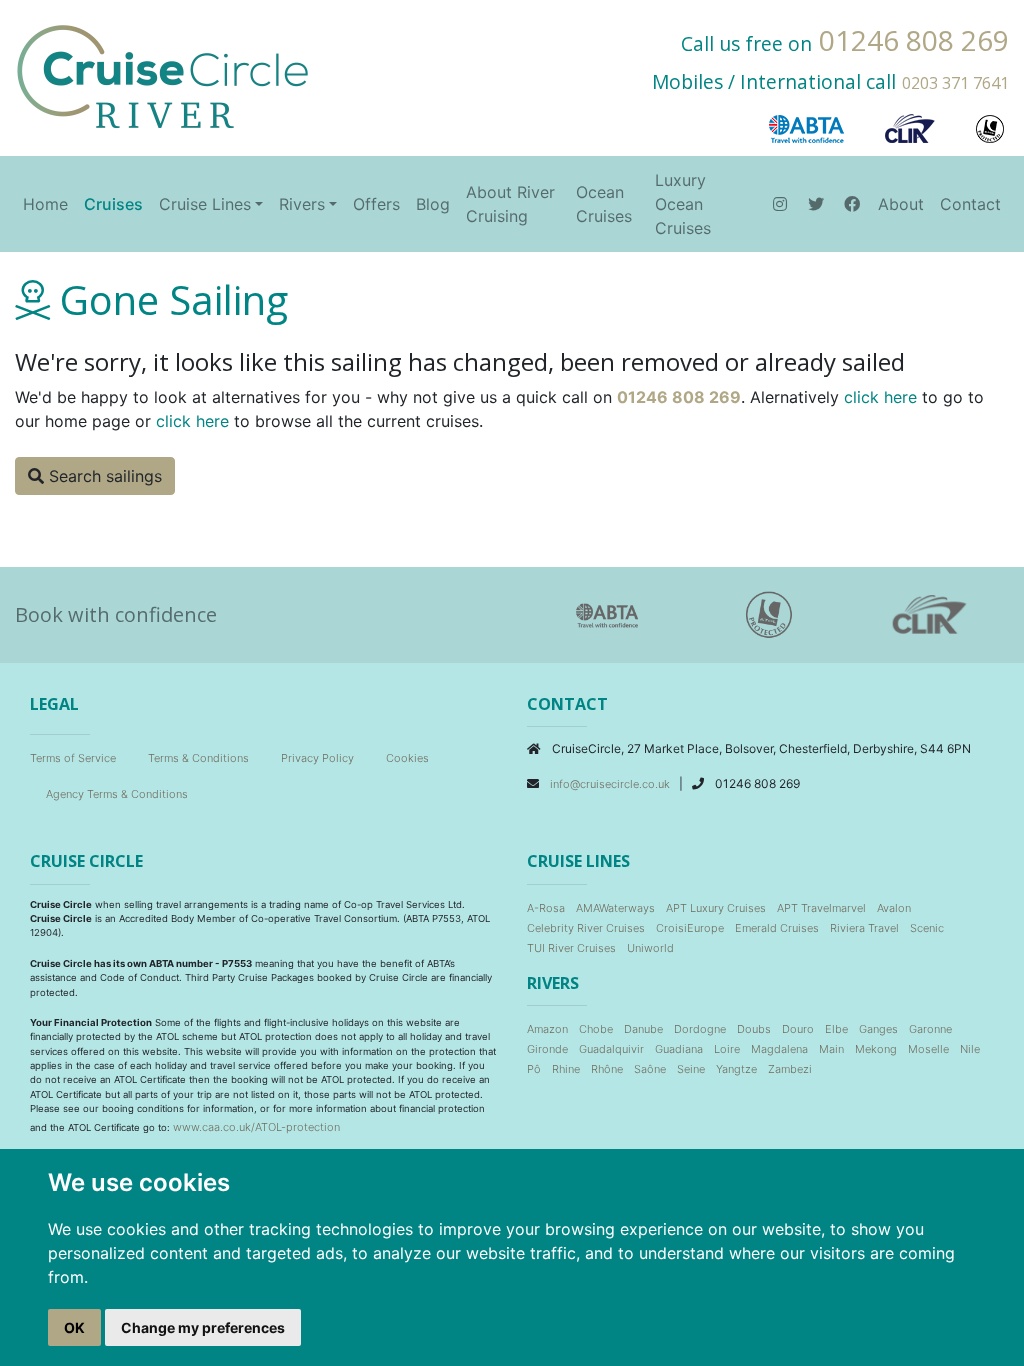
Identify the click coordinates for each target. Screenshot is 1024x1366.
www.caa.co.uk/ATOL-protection (256, 1127)
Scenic (927, 928)
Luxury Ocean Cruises (683, 204)
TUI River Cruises (571, 948)
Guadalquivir (611, 1049)
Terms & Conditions (198, 758)
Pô (534, 1069)
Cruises (113, 204)
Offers (376, 204)
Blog (433, 204)
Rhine (566, 1069)
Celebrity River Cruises (586, 928)
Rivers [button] (302, 204)
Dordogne (700, 1029)
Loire (727, 1049)
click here (880, 397)
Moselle (928, 1049)
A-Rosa (546, 908)
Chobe (596, 1029)
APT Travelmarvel (821, 908)
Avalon (894, 908)
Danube (643, 1029)
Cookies (407, 758)
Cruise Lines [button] (205, 204)
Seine (691, 1069)
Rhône (607, 1069)
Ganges (878, 1029)
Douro (798, 1029)
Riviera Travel (864, 928)
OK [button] (74, 1327)
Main (831, 1049)
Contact (970, 204)
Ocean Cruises (604, 204)
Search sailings (103, 476)
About (901, 204)
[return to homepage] (162, 75)
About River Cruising (510, 204)
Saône (650, 1069)
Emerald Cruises (777, 928)
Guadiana (679, 1049)
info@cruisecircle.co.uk (611, 784)
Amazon (547, 1029)
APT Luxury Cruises (716, 908)
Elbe (836, 1029)
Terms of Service (73, 758)
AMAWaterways (615, 908)
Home (45, 204)
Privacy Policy (317, 758)
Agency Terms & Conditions (117, 794)
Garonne (930, 1029)
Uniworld (650, 948)
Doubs (754, 1029)
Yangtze (736, 1069)
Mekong (876, 1049)
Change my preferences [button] (203, 1327)
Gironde (547, 1049)
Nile (970, 1049)
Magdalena (779, 1049)
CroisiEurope (690, 928)
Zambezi (790, 1069)
